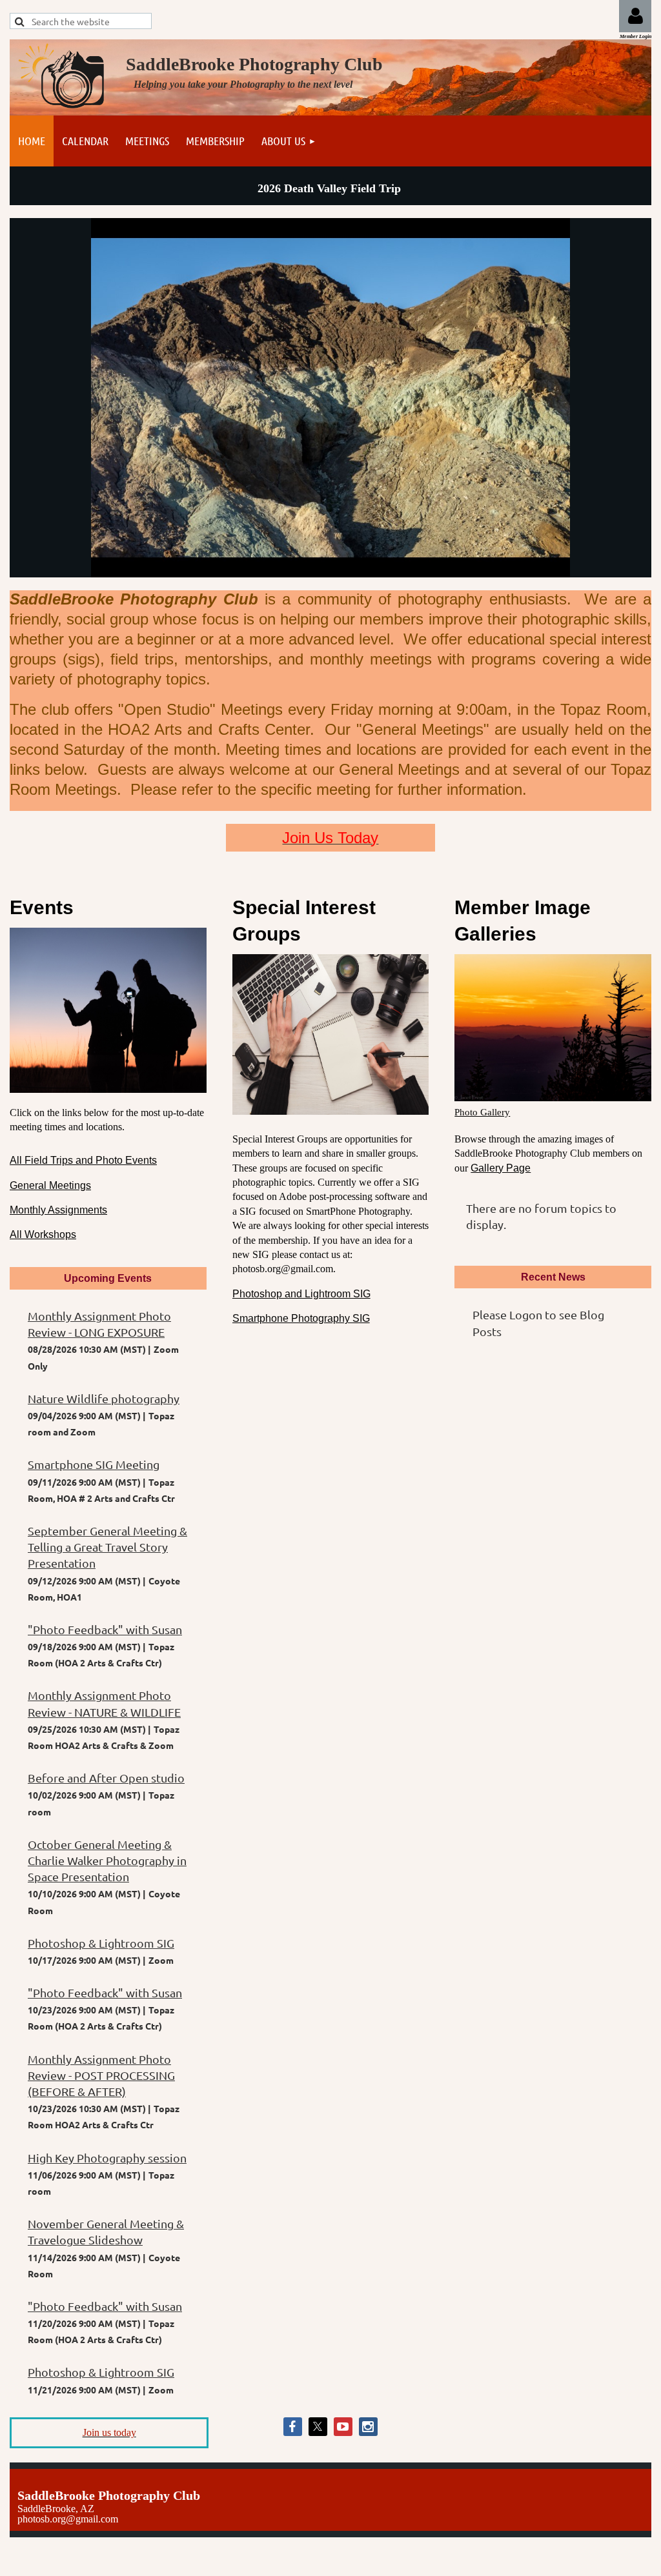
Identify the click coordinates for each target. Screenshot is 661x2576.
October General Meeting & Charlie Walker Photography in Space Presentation (107, 1860)
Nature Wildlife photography (104, 1398)
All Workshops (43, 1234)
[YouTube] (343, 2427)
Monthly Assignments (58, 1210)
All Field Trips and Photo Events (83, 1160)
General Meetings (50, 1185)
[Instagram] (368, 2427)
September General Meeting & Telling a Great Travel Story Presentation (107, 1547)
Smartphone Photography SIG (301, 1318)
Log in (635, 16)
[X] (318, 2427)
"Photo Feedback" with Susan (105, 1629)
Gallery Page (501, 1168)
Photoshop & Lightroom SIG (101, 1943)
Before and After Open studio (106, 1778)
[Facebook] (293, 2427)
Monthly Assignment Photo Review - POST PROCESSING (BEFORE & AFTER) (101, 2075)
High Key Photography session (107, 2158)
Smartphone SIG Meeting (94, 1464)
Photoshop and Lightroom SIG (301, 1294)
